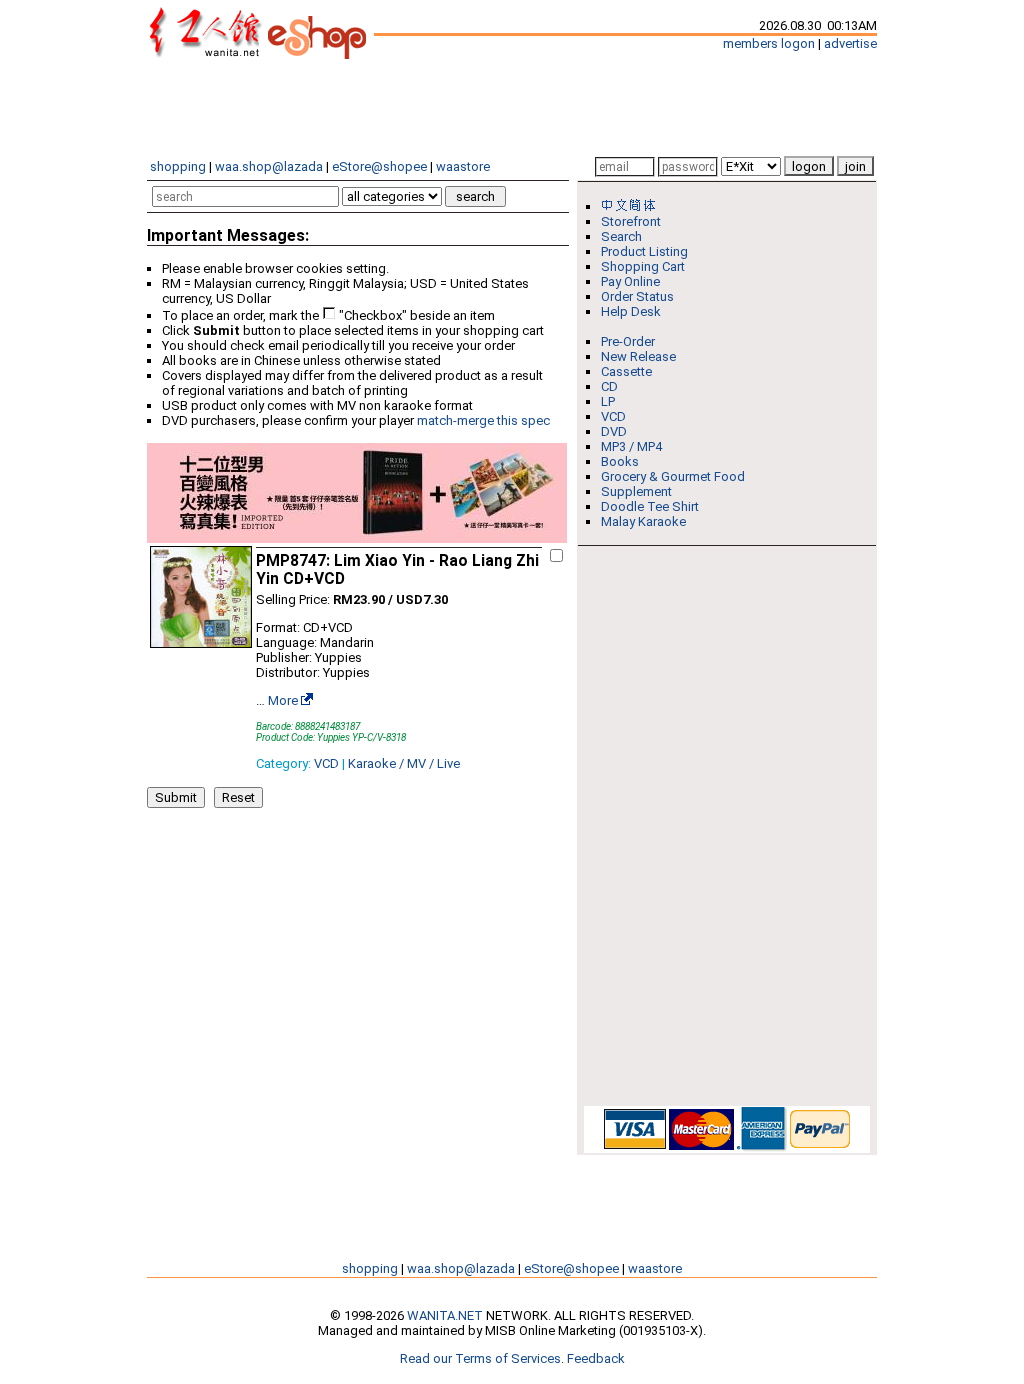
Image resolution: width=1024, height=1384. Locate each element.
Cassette (626, 371)
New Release (638, 356)
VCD (326, 763)
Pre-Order (628, 341)
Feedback (596, 1358)
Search (621, 236)
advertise (850, 43)
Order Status (637, 296)
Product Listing (644, 251)
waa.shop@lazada (269, 166)
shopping (178, 166)
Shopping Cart (643, 266)
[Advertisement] (512, 108)
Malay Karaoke (643, 521)
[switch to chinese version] (632, 206)
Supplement (636, 491)
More (283, 700)
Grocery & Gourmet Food (673, 476)
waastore (463, 166)
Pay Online (630, 281)
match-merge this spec (483, 420)
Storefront (631, 221)
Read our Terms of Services (480, 1358)
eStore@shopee (379, 166)
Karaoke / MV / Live (404, 763)
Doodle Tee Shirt (650, 506)
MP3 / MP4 (631, 446)
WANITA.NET (445, 1315)
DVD (614, 431)
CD (609, 386)
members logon (769, 43)
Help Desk (631, 311)
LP (608, 401)
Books (620, 461)
